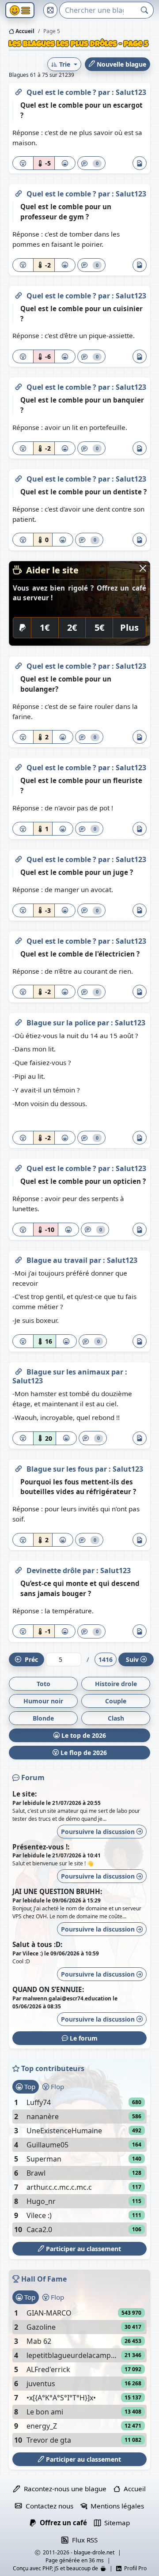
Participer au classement (83, 2249)
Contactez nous (47, 2506)
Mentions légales (115, 2506)
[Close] (143, 568)
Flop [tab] (57, 2086)
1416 (106, 1659)
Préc (30, 1659)
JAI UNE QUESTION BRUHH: (57, 1891)
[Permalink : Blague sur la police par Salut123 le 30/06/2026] (19, 1021)
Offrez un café (61, 2523)
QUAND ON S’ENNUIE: (48, 1989)
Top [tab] (29, 2086)
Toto (44, 1684)
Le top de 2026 (83, 1735)
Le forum (83, 2038)
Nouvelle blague (121, 64)
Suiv (132, 1659)
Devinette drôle (55, 1570)
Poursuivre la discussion (99, 1832)
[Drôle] (65, 163)
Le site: (25, 1794)
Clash (116, 1718)
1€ (45, 627)
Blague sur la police (62, 1023)
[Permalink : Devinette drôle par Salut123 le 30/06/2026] (19, 1569)
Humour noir (43, 1701)
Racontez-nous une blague (63, 2489)
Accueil (24, 31)
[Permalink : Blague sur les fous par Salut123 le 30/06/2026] (19, 1467)
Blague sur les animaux (69, 1372)
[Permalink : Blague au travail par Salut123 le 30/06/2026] (19, 1258)
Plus (129, 627)
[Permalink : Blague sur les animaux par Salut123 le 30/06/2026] (19, 1370)
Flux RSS (83, 2540)
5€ (99, 627)
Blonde (43, 1718)
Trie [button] (65, 64)
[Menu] (20, 10)
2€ (72, 627)
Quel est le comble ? (62, 92)
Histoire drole (116, 1684)
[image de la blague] (140, 163)
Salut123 (131, 92)
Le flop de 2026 (83, 1753)
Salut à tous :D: (37, 1944)
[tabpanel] (79, 2166)
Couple (116, 1701)
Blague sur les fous (61, 1469)
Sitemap (115, 2523)
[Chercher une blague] (145, 10)
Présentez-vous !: (41, 1847)
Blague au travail (58, 1260)
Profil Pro (134, 2568)
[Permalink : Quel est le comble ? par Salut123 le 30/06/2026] (19, 90)
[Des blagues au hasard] (50, 10)
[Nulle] (23, 163)
